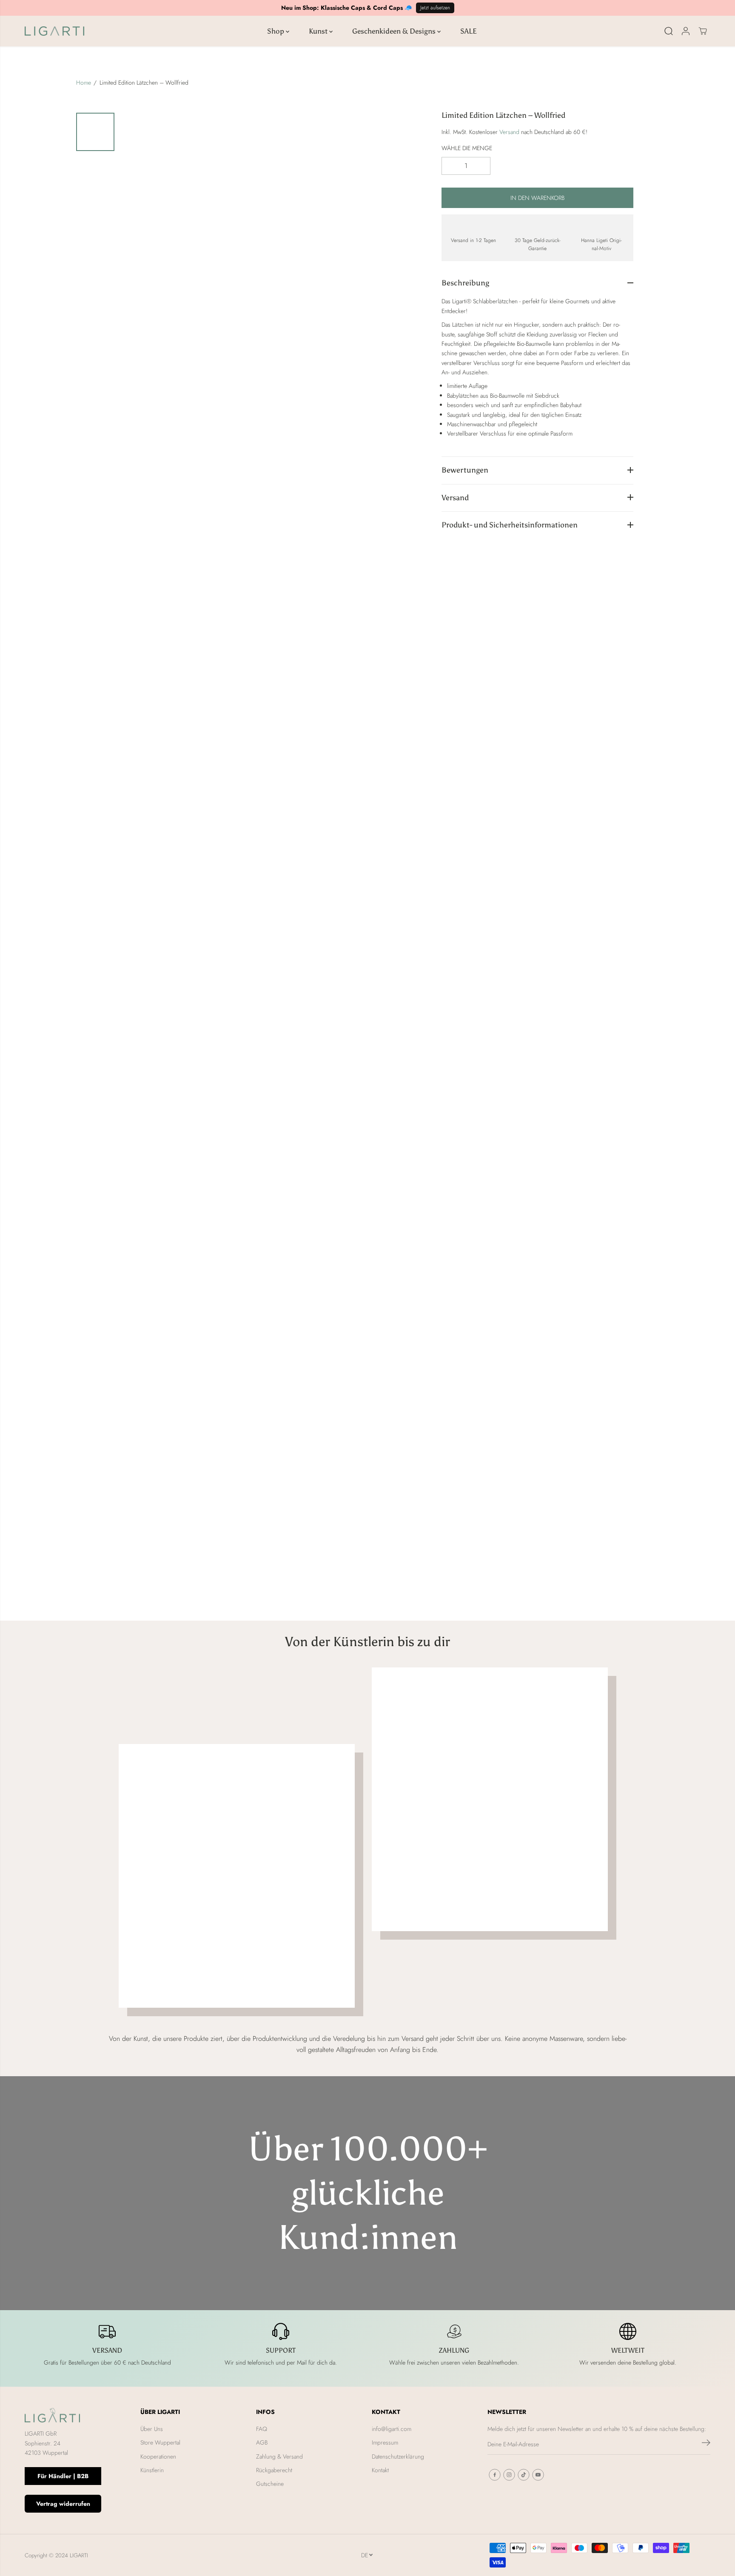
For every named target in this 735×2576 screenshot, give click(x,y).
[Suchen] (669, 31)
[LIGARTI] (54, 31)
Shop (276, 31)
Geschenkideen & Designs (395, 31)
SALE (469, 31)
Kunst (319, 31)
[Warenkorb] (703, 31)
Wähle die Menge (467, 148)
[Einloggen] (686, 31)
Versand (509, 131)
